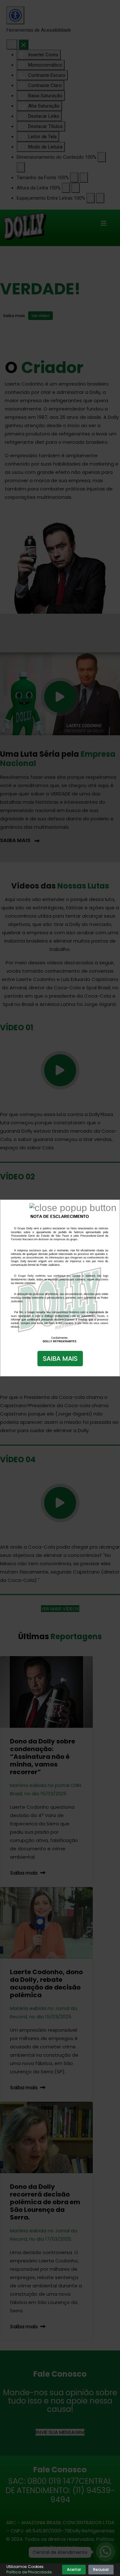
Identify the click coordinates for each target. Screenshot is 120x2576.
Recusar (101, 2569)
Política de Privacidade (29, 2572)
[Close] (73, 1208)
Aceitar (74, 2569)
